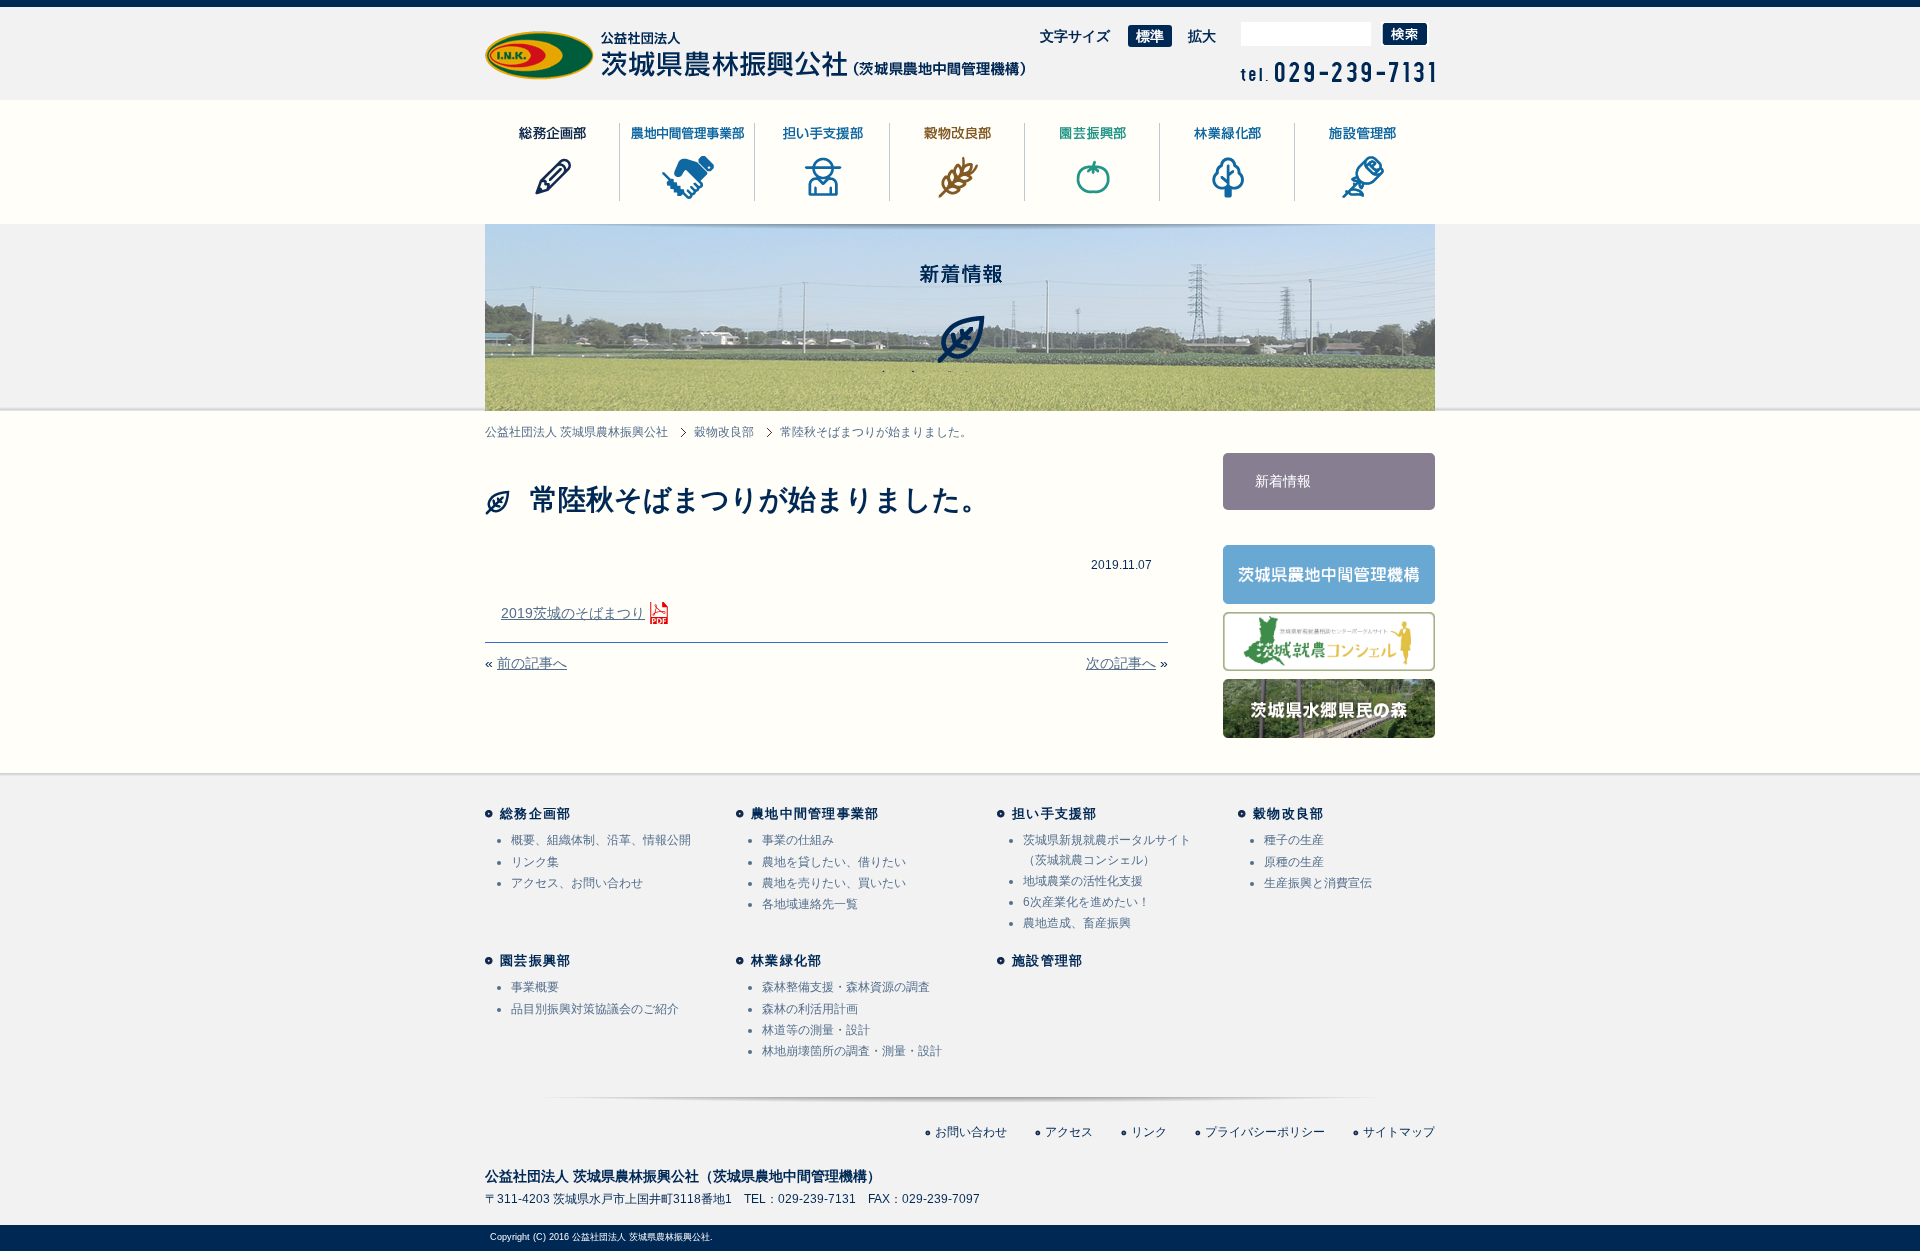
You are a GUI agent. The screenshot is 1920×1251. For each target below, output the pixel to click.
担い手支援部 (797, 200)
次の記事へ (1121, 663)
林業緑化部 (1195, 200)
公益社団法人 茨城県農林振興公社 (592, 79)
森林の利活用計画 (810, 1009)
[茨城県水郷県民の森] (1329, 725)
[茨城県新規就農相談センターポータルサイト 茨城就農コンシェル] (1329, 658)
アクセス (1069, 1132)
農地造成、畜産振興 (1077, 923)
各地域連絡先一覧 (810, 904)
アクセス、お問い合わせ (577, 883)
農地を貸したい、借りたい (834, 862)
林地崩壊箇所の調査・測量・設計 (852, 1051)
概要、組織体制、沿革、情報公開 (601, 840)
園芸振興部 (1060, 200)
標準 (1150, 36)
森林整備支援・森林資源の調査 (846, 987)
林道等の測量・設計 (816, 1030)
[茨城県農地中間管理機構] (1329, 591)
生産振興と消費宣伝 (1318, 883)
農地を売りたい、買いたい (834, 883)
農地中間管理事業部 (683, 200)
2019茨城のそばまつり (573, 613)
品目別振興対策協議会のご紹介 (595, 1009)
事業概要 (535, 987)
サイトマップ (1399, 1132)
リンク (1149, 1132)
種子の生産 (1294, 840)
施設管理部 (1330, 200)
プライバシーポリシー (1265, 1132)
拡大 (1202, 36)
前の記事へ (532, 663)
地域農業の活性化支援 (1083, 881)
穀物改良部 (925, 200)
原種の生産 (1294, 862)
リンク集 (535, 862)
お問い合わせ (971, 1132)
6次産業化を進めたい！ (1086, 902)
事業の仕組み (798, 840)
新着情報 (1283, 481)
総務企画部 (520, 200)
